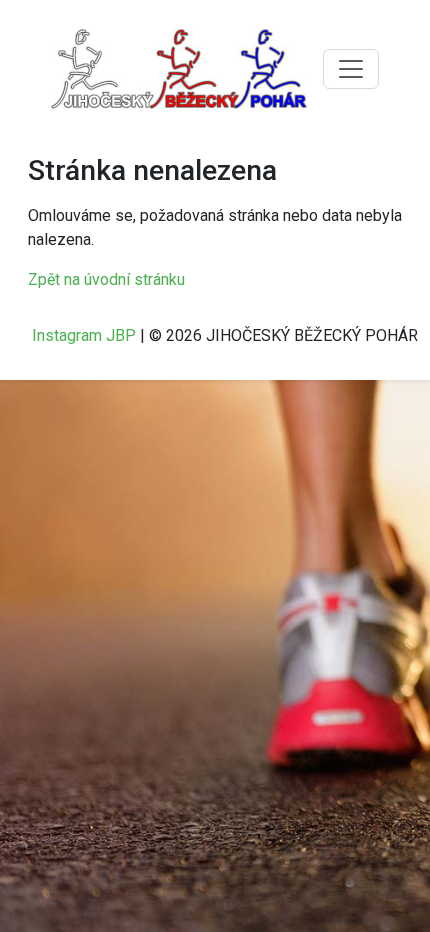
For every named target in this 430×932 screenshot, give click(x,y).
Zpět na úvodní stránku (106, 279)
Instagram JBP (84, 335)
